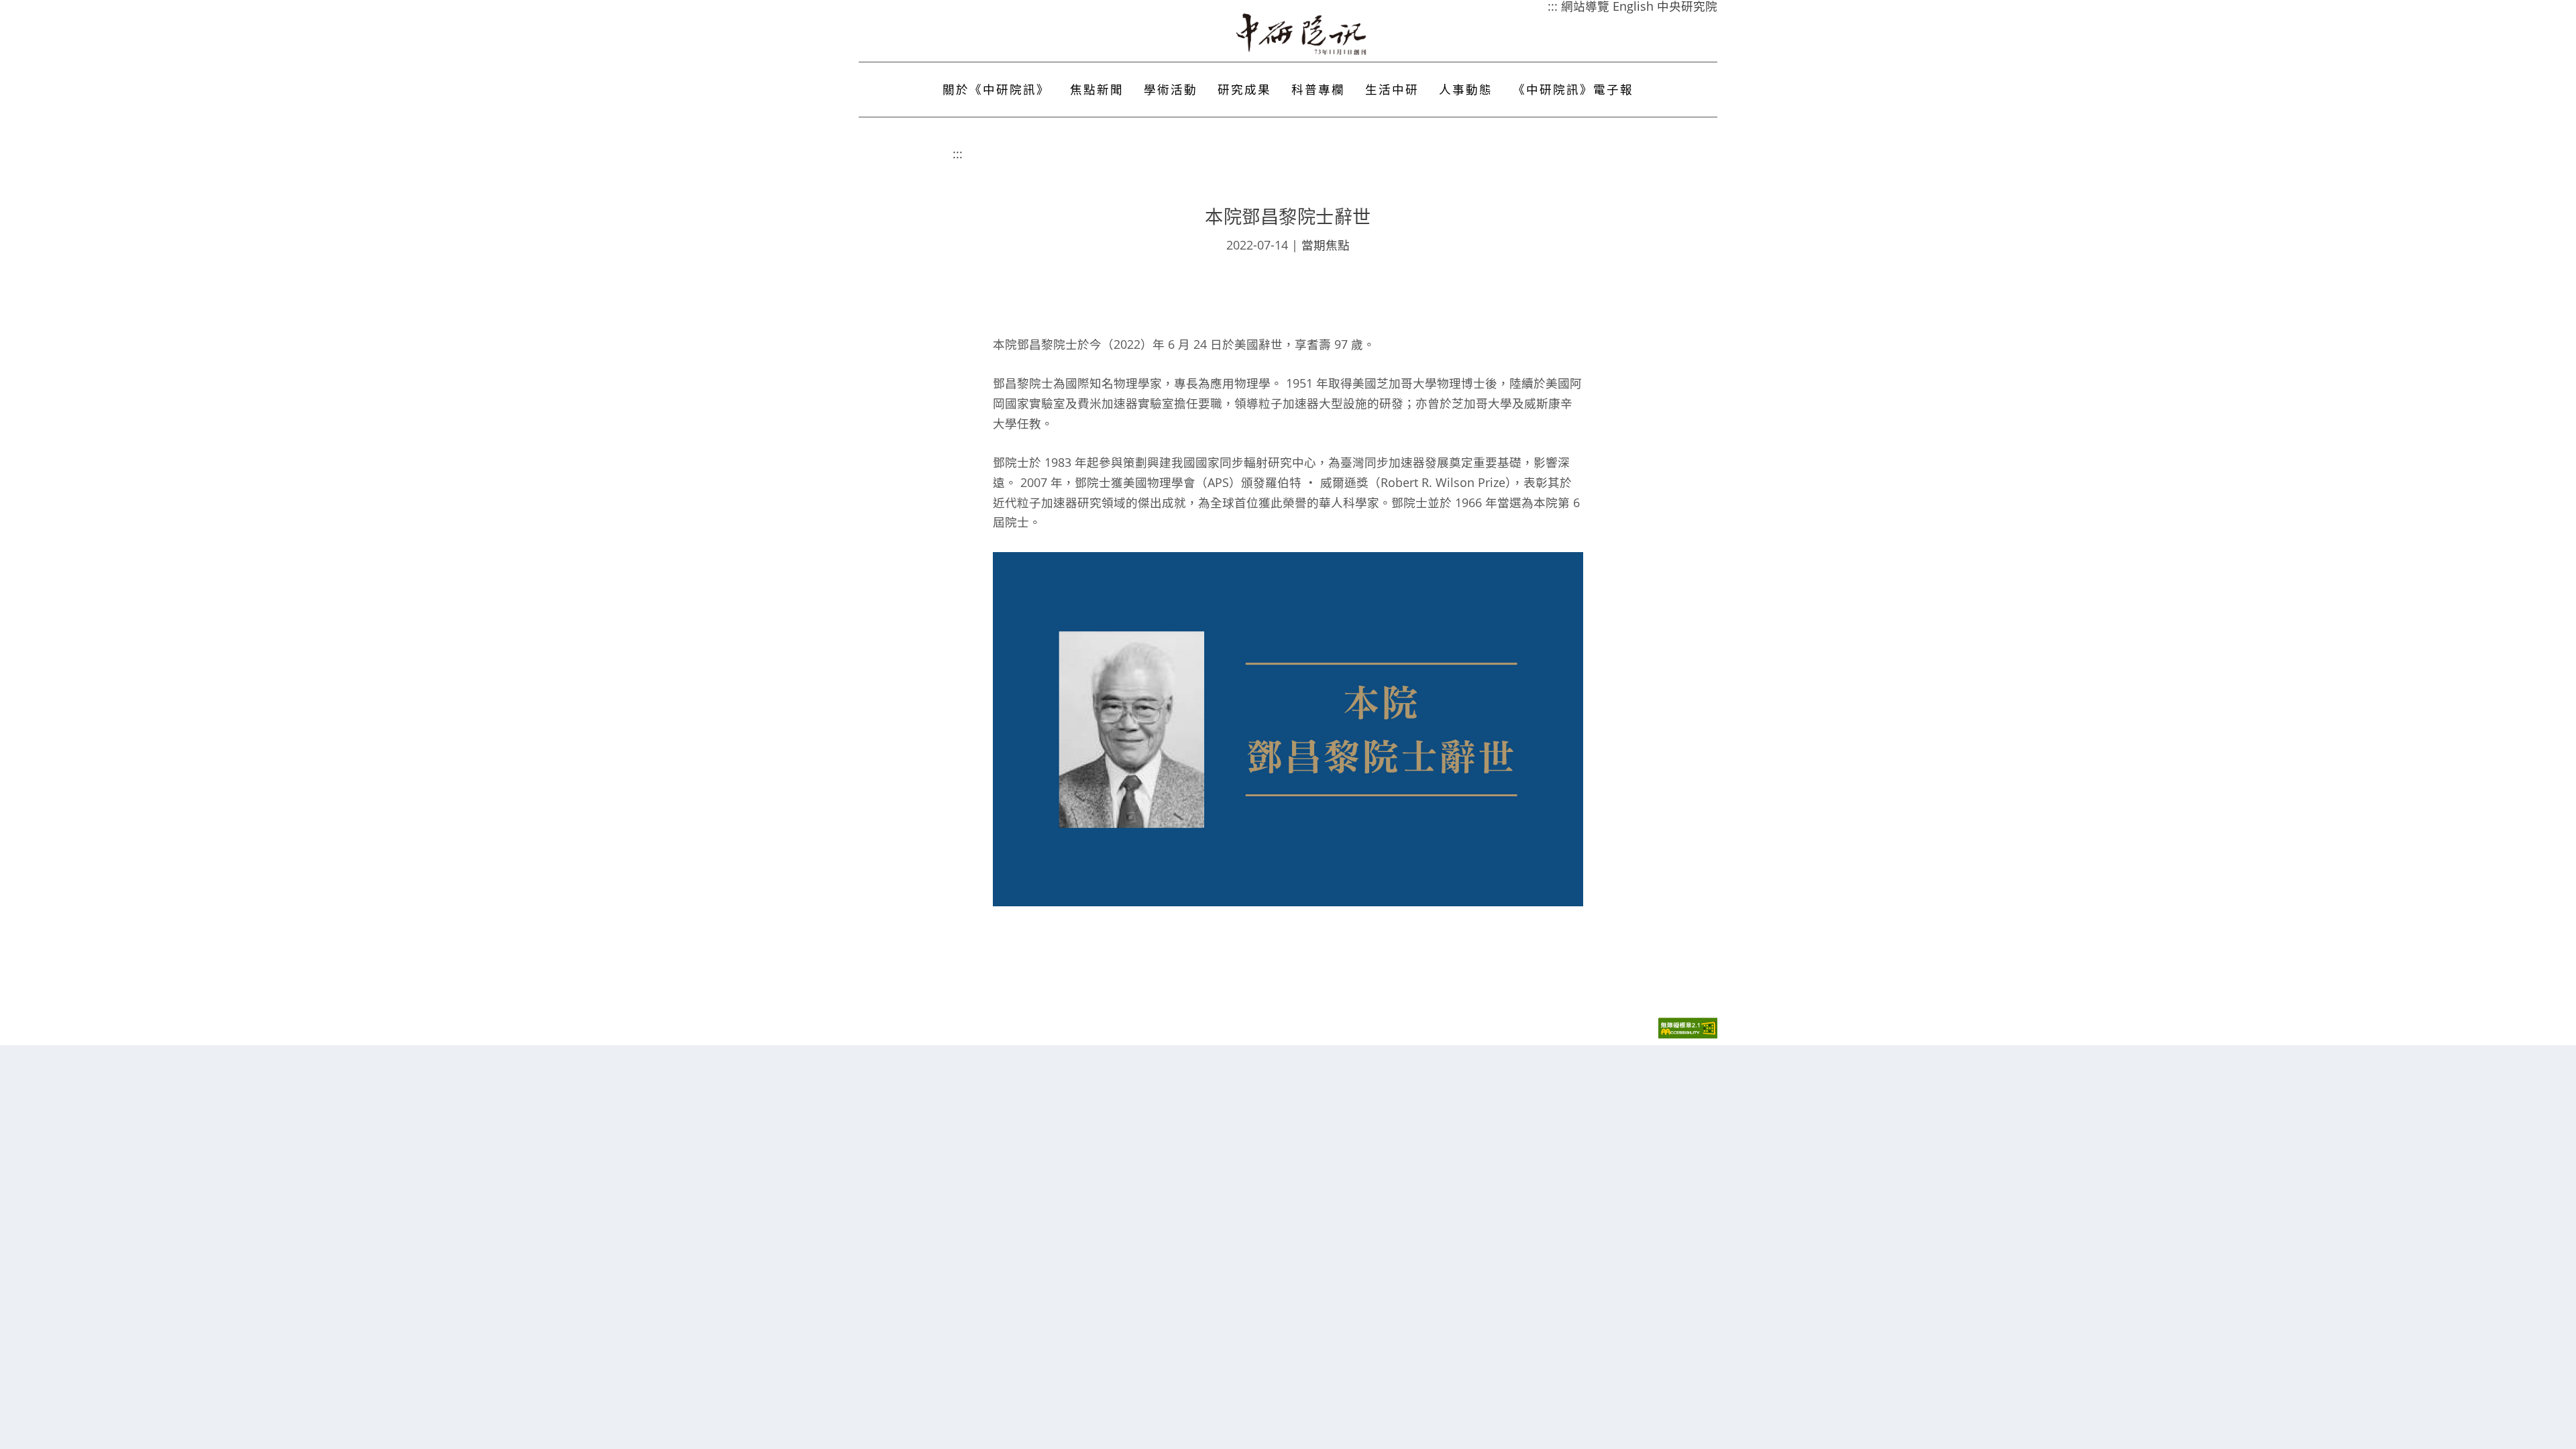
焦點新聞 (1097, 89)
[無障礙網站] (1688, 1035)
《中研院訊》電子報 (1573, 89)
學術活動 (1171, 89)
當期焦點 (1326, 245)
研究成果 (1244, 89)
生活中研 (1392, 89)
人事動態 (1466, 89)
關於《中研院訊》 (996, 89)
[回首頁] (1302, 34)
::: (958, 154)
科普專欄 (1318, 89)
